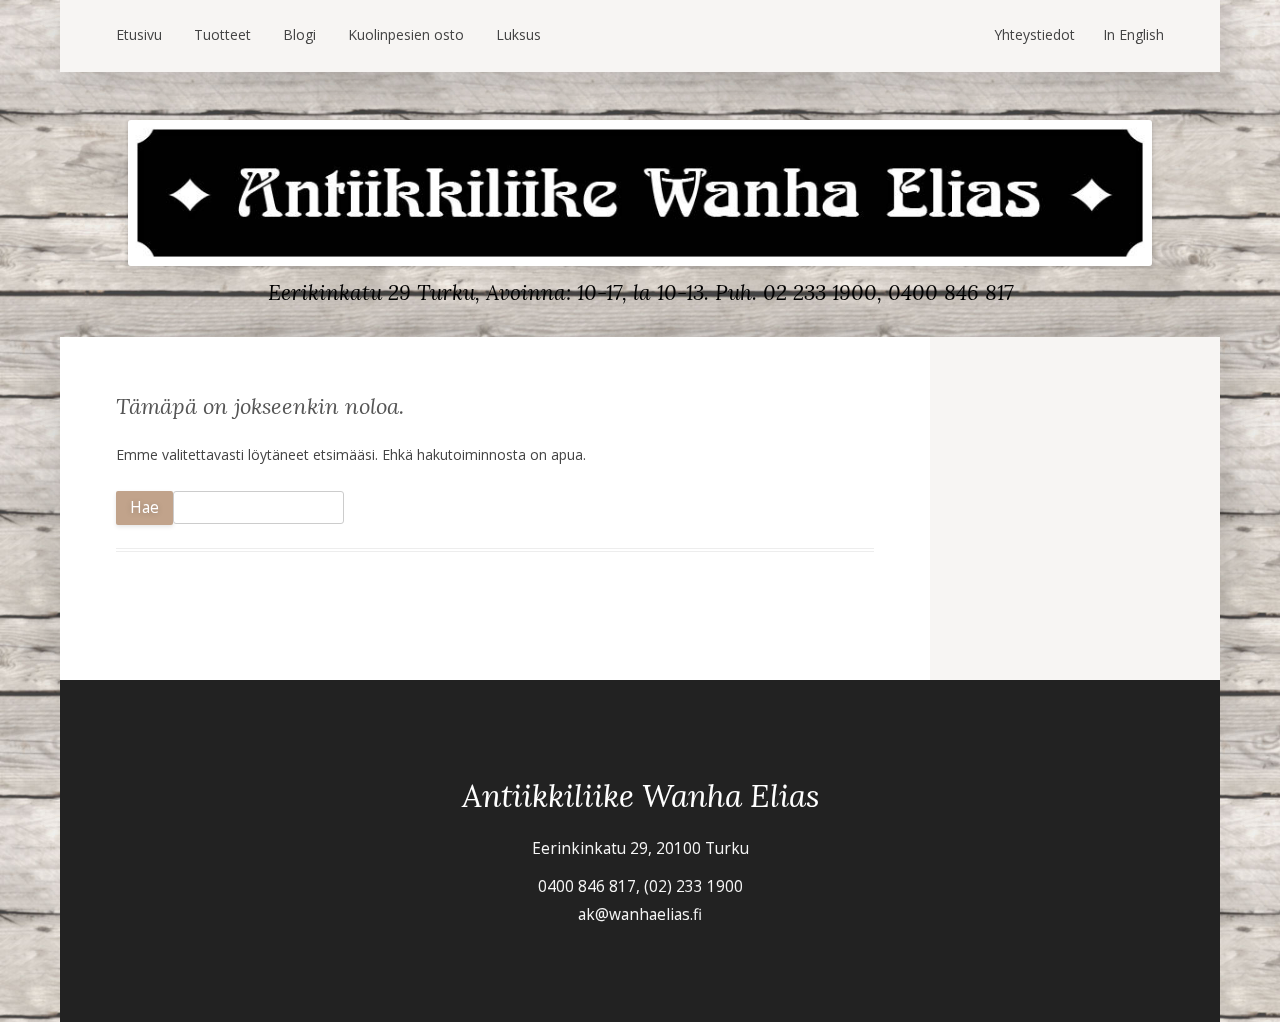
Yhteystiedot (1034, 34)
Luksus (518, 34)
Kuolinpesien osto (406, 34)
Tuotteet (222, 34)
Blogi (299, 34)
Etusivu (139, 34)
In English (1133, 34)
